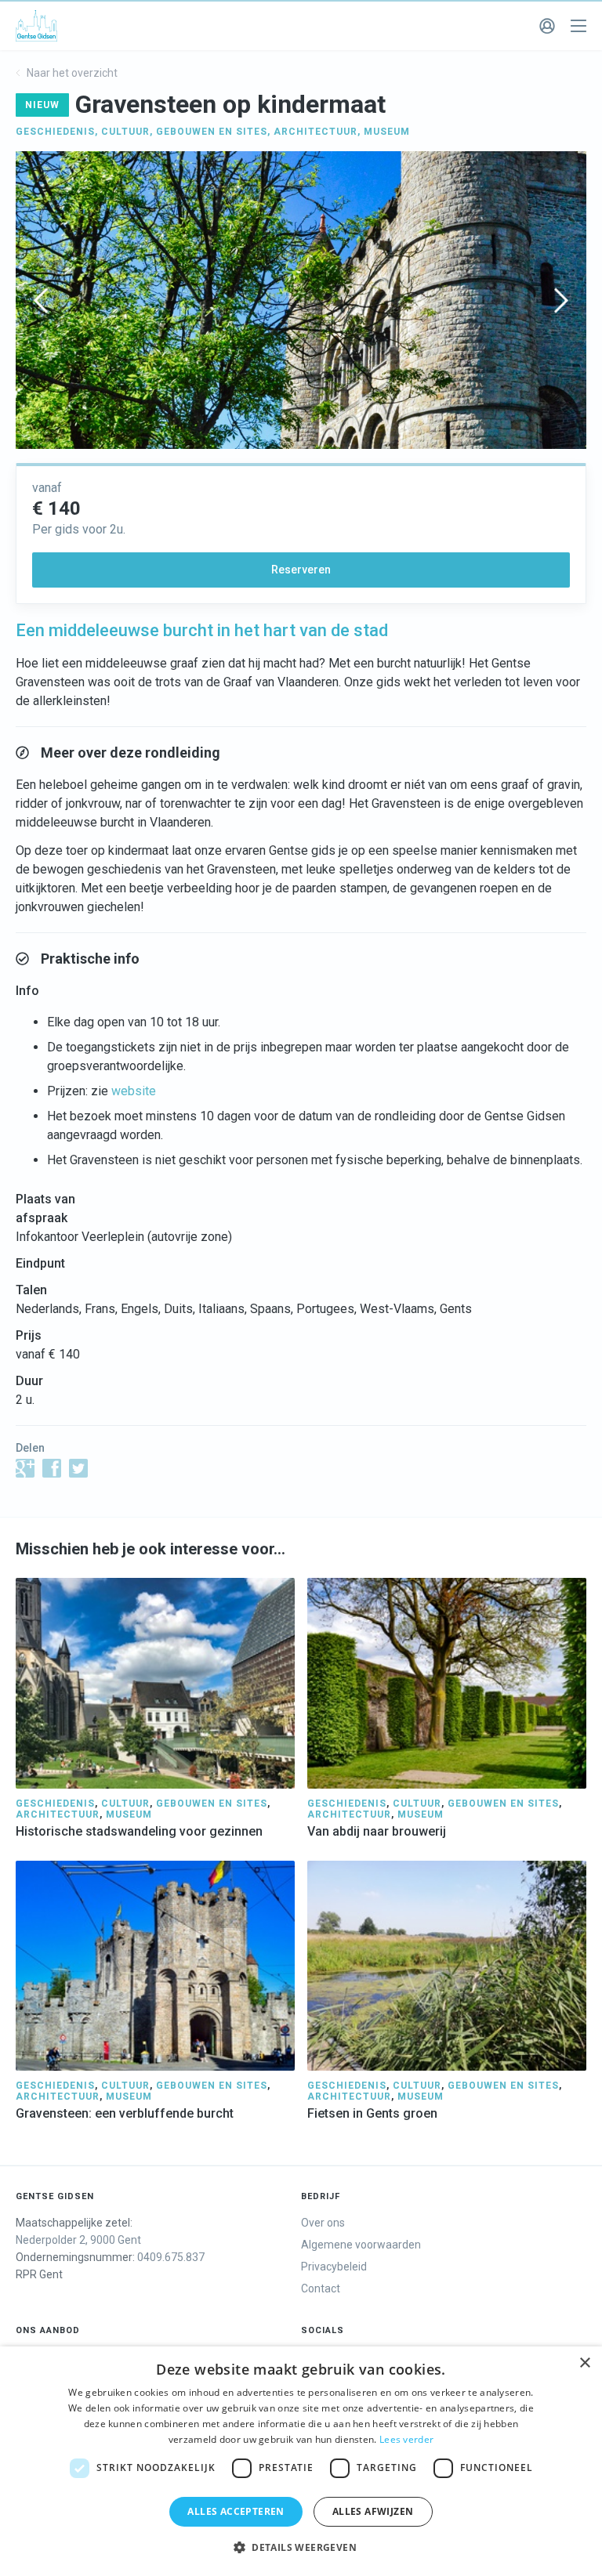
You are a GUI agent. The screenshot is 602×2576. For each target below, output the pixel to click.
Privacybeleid (334, 2267)
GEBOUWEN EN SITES (212, 132)
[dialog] (301, 2461)
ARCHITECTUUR (316, 132)
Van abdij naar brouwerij (377, 1831)
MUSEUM (387, 132)
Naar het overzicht (71, 73)
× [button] (584, 2363)
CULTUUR (125, 132)
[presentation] (41, 300)
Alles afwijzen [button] (373, 2511)
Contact (321, 2288)
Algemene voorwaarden (361, 2245)
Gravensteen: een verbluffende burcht (125, 2113)
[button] (301, 2548)
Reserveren (301, 570)
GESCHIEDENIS (55, 132)
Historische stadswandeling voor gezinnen (139, 1831)
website (134, 1091)
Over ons (323, 2223)
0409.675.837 (171, 2257)
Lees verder (406, 2439)
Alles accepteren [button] (236, 2511)
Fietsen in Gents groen (372, 2113)
